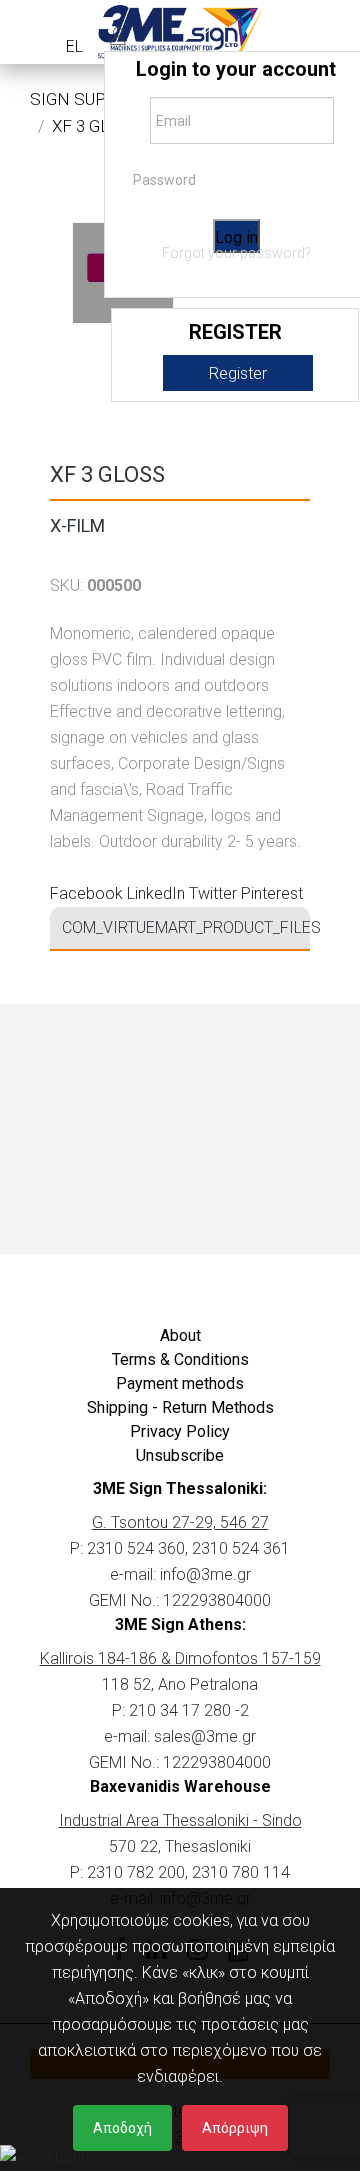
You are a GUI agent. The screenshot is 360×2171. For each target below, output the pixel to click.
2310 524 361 (241, 1548)
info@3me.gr (205, 1574)
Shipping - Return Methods (180, 1407)
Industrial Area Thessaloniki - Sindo (180, 1820)
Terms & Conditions (180, 1359)
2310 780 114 (241, 1872)
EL (74, 46)
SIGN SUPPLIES (91, 99)
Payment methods (180, 1383)
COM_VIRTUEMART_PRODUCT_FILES (186, 927)
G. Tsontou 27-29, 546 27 (180, 1522)
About (180, 1335)
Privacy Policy (180, 1431)
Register (238, 373)
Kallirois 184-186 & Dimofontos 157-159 (180, 1658)
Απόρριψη (235, 2128)
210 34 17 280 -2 (189, 1710)
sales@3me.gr (205, 1736)
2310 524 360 (136, 1548)
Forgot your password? (236, 253)
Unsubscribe (180, 1455)
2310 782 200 (136, 1872)
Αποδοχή (122, 2128)
